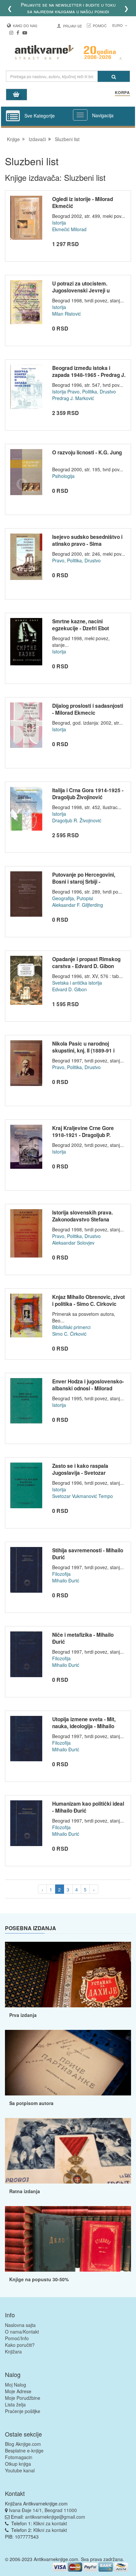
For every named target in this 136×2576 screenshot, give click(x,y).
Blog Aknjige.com (23, 2444)
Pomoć (100, 26)
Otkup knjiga (18, 2464)
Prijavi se (72, 26)
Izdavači (37, 139)
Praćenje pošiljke (23, 2411)
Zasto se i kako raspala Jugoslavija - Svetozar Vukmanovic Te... (80, 1473)
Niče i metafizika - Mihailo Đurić (83, 1638)
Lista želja (15, 2404)
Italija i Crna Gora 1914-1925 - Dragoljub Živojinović (88, 794)
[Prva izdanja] (68, 1975)
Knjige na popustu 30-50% (39, 2279)
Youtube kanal (20, 2470)
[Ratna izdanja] (68, 2151)
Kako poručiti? (20, 2345)
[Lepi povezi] (68, 2239)
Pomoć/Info (17, 2338)
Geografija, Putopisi (73, 898)
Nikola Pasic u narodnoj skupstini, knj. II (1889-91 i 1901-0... (83, 1051)
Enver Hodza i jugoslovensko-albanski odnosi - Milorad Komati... (88, 1389)
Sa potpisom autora (31, 2103)
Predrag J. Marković (73, 398)
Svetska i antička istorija (77, 983)
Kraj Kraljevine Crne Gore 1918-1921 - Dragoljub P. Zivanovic (83, 1135)
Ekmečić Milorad (69, 229)
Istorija (59, 223)
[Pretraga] (114, 76)
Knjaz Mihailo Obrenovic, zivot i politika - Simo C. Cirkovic (88, 1301)
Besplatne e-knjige (24, 2450)
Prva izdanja (23, 2015)
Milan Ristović (67, 314)
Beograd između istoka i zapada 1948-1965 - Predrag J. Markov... (89, 375)
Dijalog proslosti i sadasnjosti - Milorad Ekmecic (88, 709)
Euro (118, 25)
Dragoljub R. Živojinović (77, 820)
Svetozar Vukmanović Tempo (83, 1496)
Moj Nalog (16, 2385)
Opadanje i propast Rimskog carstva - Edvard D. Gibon (86, 963)
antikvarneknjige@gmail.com (55, 2517)
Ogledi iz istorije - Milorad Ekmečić (83, 203)
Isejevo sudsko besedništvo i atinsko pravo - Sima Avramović (87, 544)
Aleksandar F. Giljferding (78, 905)
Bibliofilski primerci (71, 1327)
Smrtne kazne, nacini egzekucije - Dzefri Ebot (81, 625)
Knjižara (13, 2351)
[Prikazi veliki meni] (80, 115)
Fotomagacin (19, 2457)
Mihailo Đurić (66, 1580)
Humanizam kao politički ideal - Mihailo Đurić (88, 1807)
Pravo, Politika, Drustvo (92, 391)
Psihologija (63, 476)
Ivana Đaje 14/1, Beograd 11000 (43, 2510)
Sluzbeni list (67, 139)
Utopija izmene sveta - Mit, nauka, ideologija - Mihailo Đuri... (84, 1726)
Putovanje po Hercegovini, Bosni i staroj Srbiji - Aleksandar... (84, 882)
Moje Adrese (18, 2391)
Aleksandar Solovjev (73, 1243)
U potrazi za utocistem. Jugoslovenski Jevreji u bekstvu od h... (81, 291)
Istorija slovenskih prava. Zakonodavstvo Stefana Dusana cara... (83, 1220)
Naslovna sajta (20, 2325)
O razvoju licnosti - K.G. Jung (87, 452)
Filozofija (61, 1574)
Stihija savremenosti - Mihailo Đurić (88, 1554)
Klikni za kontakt (50, 2523)
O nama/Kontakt (22, 2332)
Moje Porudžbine (23, 2398)
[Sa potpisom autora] (68, 2063)
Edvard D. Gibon (69, 989)
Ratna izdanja (25, 2191)
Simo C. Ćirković (69, 1334)
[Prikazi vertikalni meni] (13, 116)
